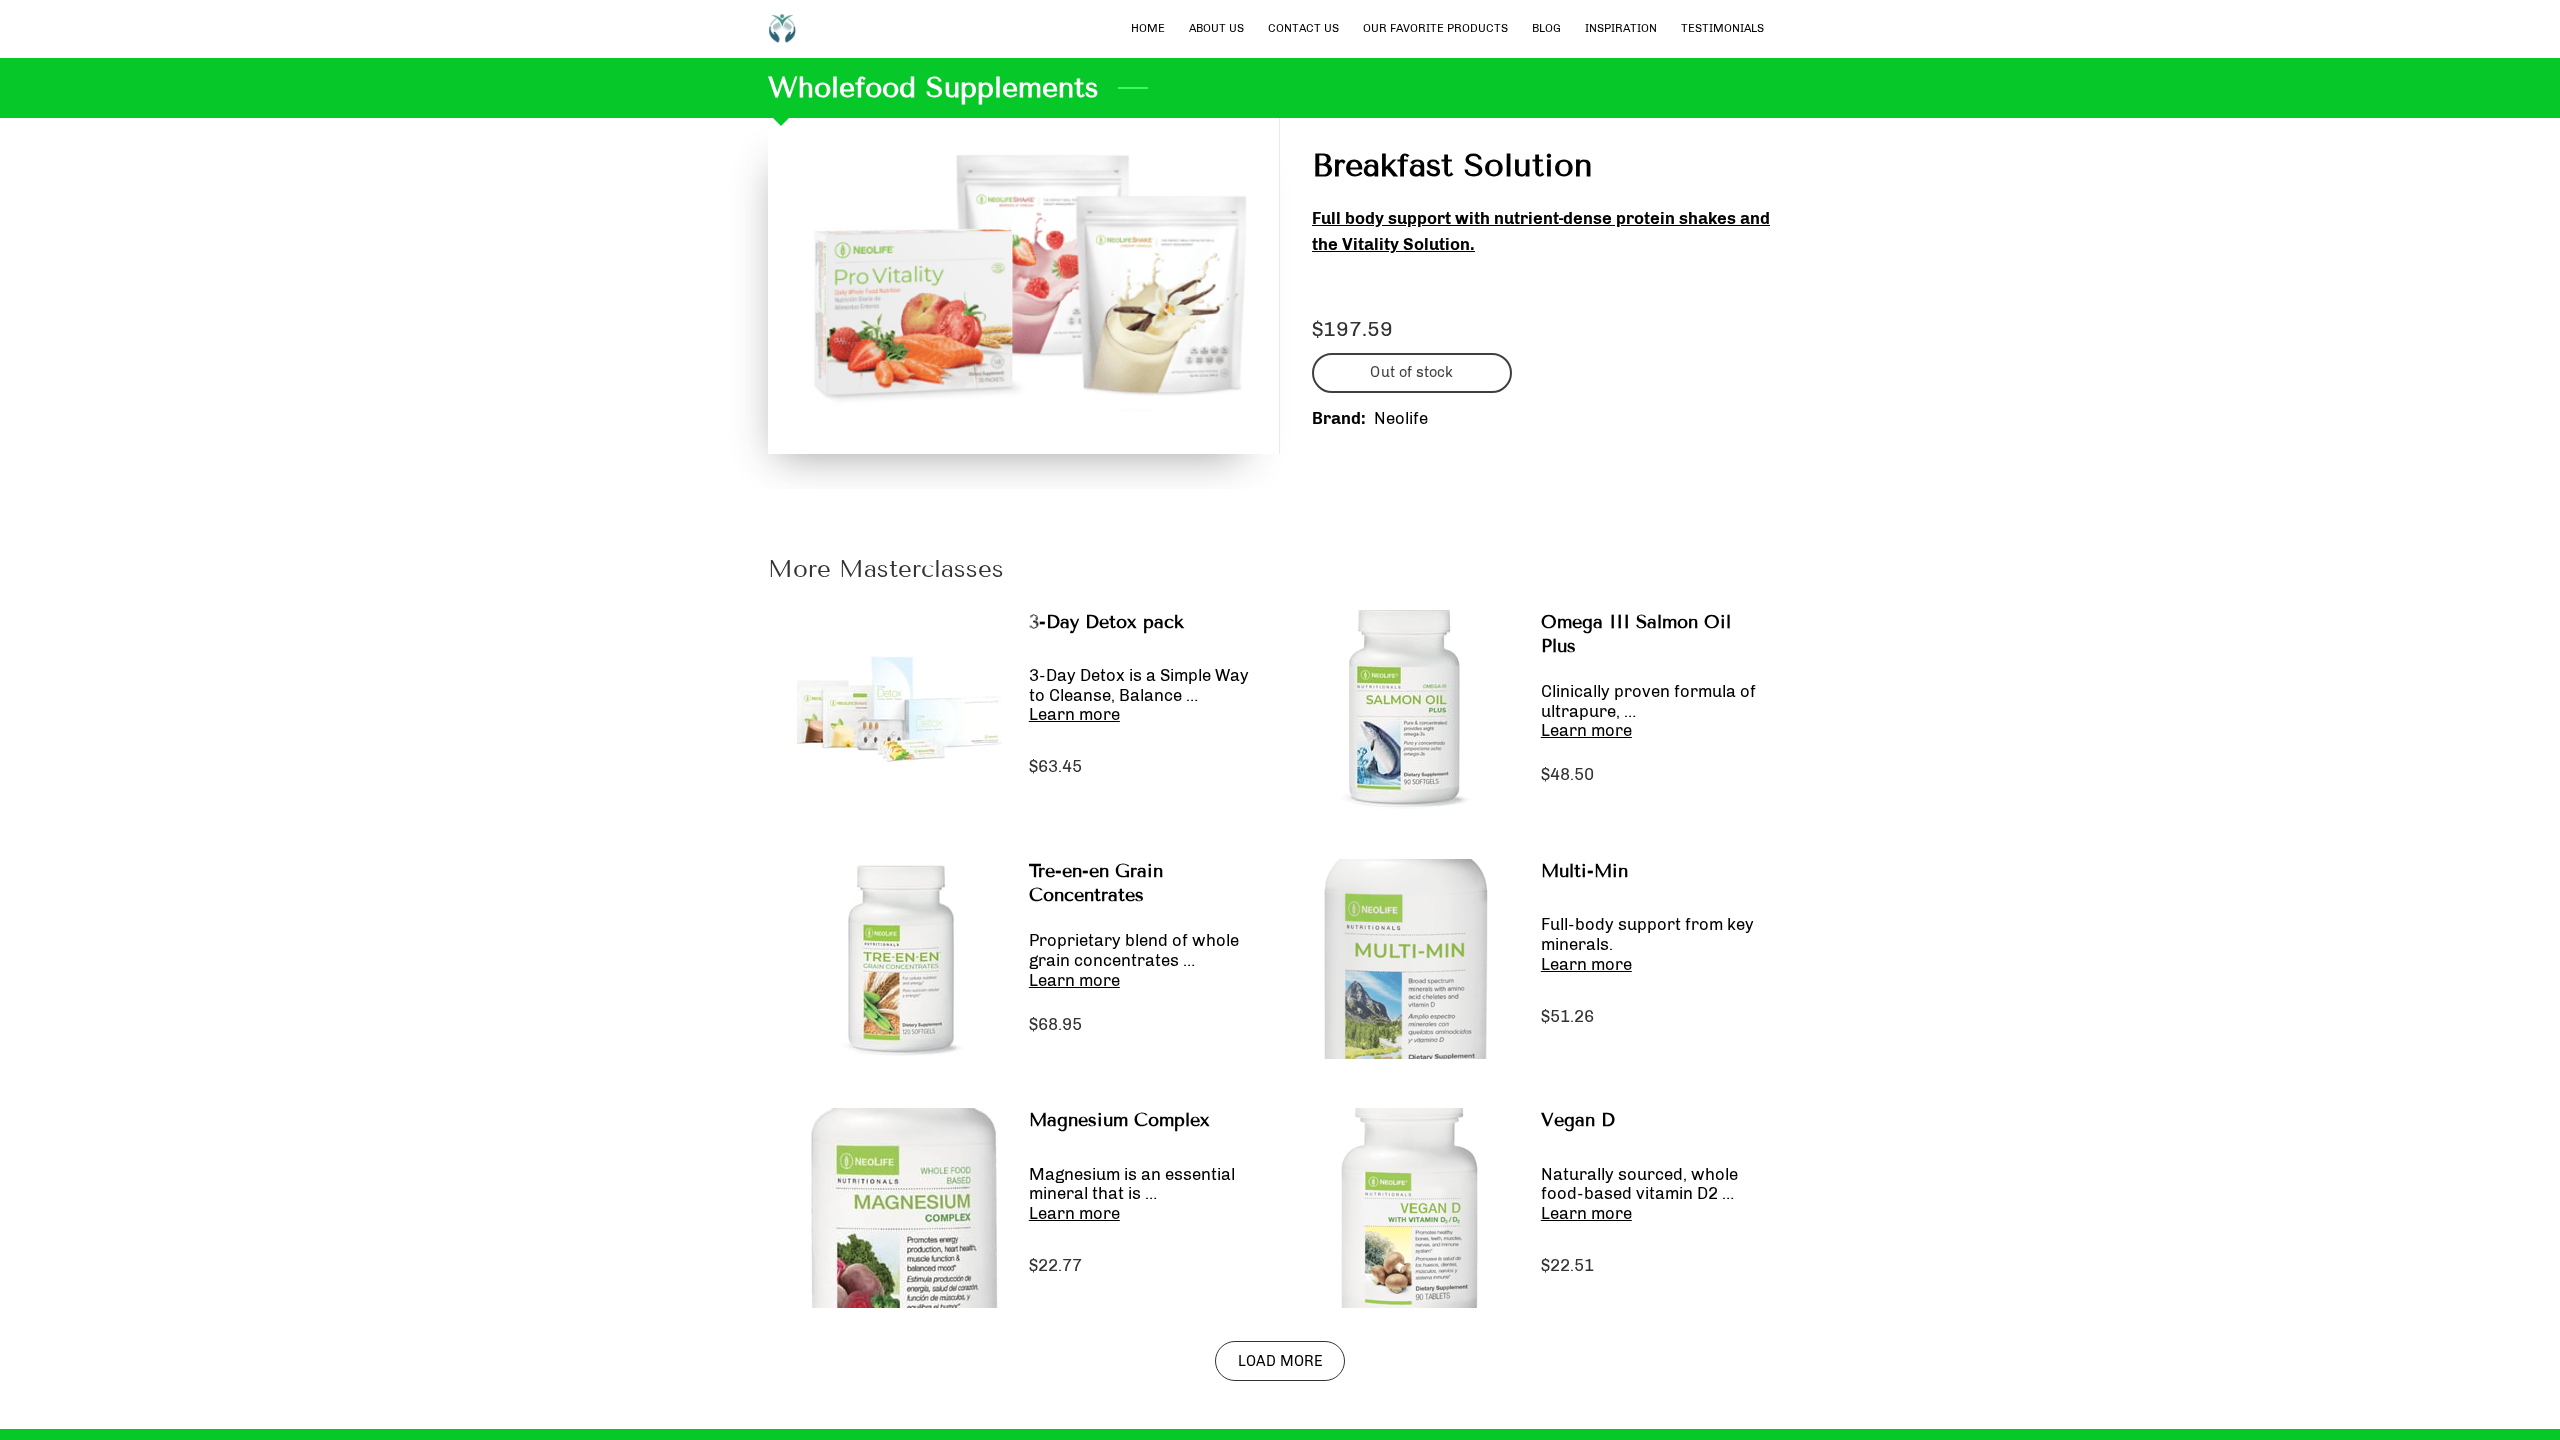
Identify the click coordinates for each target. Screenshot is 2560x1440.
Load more (1280, 1361)
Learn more (1074, 714)
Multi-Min (1584, 871)
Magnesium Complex (1119, 1120)
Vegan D (1578, 1120)
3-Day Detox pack (1106, 622)
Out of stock (1411, 372)
